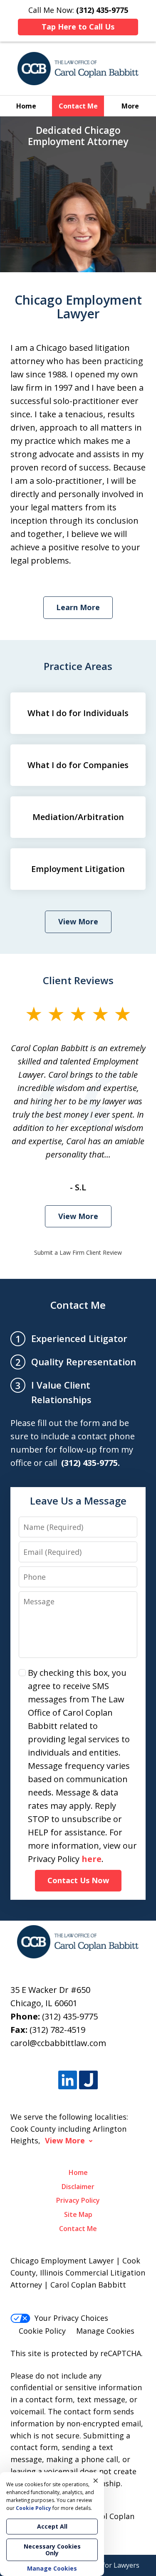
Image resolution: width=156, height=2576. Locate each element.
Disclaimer (78, 2187)
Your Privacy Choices (71, 2318)
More (130, 106)
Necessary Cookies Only (52, 2550)
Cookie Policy (42, 2331)
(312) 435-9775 (70, 2016)
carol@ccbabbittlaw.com (58, 2043)
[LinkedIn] (68, 2080)
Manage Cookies (105, 2331)
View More (78, 921)
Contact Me (78, 106)
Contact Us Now (78, 1880)
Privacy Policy (78, 2200)
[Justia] (88, 2080)
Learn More (78, 607)
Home (26, 106)
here (92, 1859)
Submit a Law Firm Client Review (78, 1252)
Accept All (52, 2526)
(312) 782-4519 (57, 2030)
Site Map (78, 2214)
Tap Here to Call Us (78, 27)
